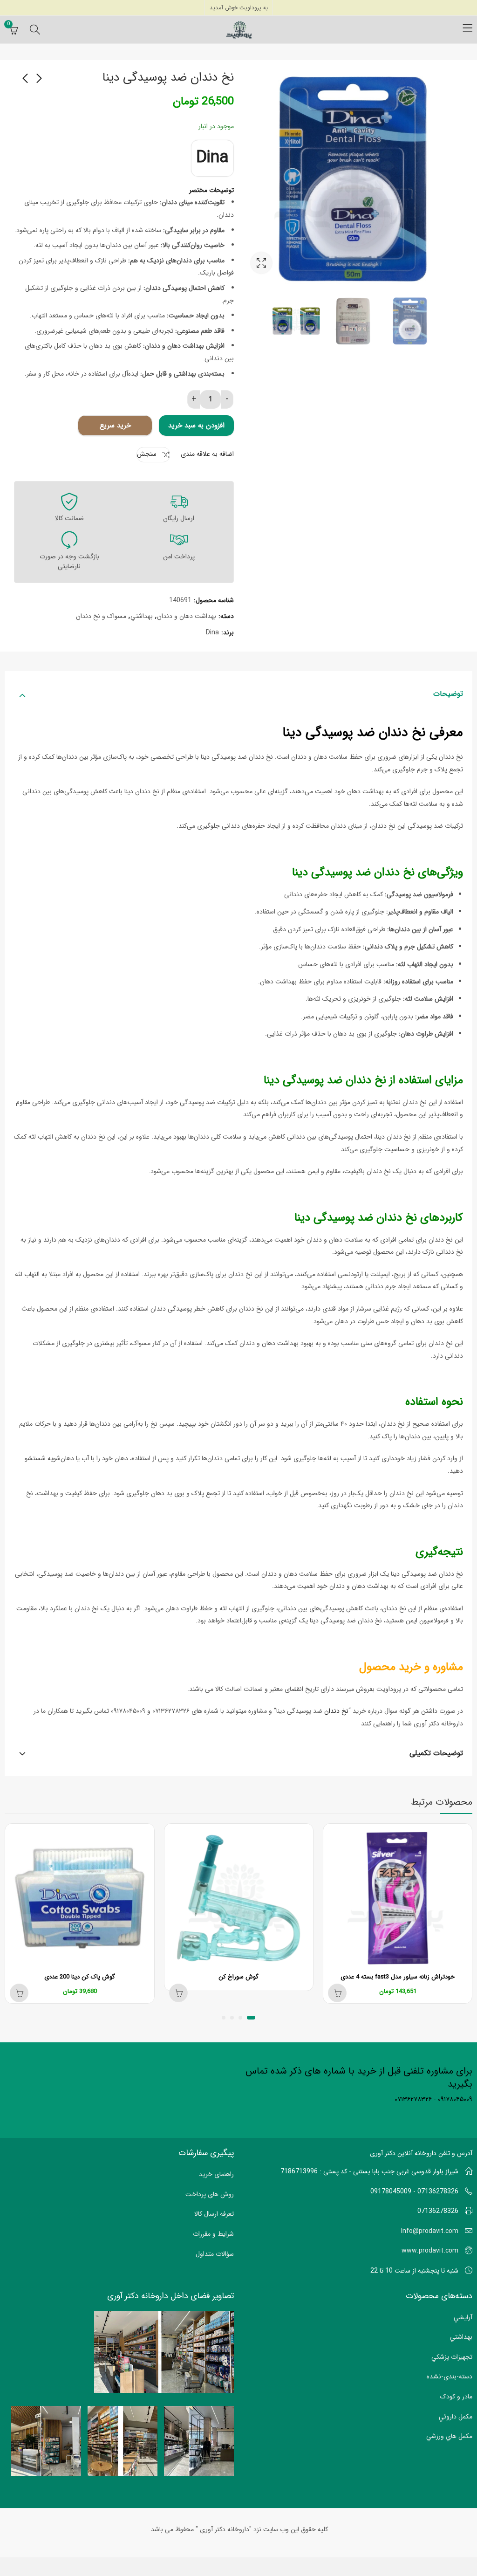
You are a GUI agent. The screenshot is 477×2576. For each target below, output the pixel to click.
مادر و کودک (456, 2397)
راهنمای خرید (216, 2174)
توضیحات (448, 694)
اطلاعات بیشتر (331, 1993)
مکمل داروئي (456, 2417)
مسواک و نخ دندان (101, 616)
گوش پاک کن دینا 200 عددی (232, 1977)
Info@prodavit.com (430, 2231)
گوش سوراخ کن (392, 1977)
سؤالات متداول (215, 2254)
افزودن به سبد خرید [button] (172, 1993)
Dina (212, 158)
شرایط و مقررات (213, 2234)
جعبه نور (261, 263)
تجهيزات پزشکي (452, 2357)
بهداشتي (142, 616)
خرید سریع (115, 426)
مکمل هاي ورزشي (449, 2436)
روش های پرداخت (210, 2194)
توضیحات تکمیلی (436, 1753)
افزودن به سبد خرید (196, 426)
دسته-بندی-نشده (450, 2377)
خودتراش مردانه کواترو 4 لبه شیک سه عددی (74, 1977)
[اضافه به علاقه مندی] (325, 1833)
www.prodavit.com (430, 2251)
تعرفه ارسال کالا (214, 2214)
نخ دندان (336, 1711)
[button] (253, 2018)
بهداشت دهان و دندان (187, 616)
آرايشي (463, 2317)
